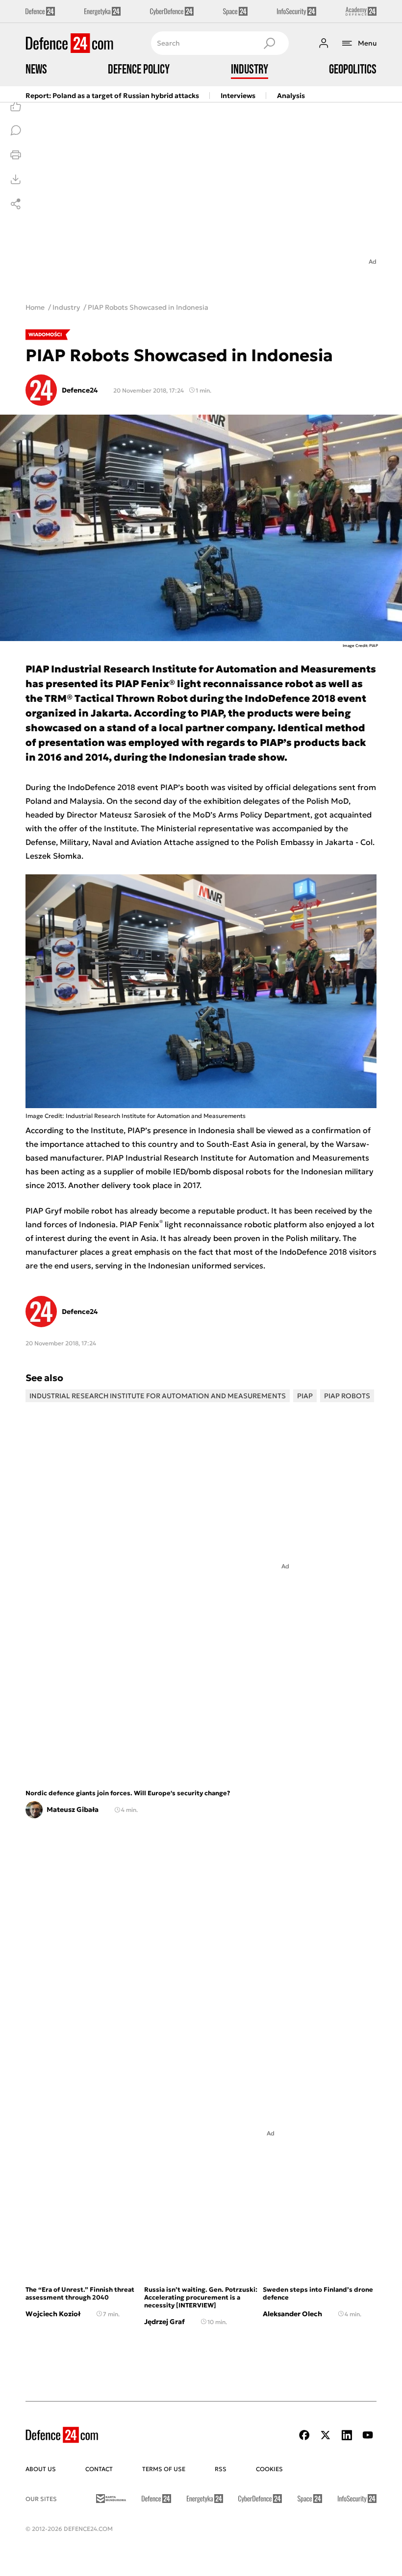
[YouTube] (368, 2435)
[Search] (269, 43)
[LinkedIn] (347, 2435)
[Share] (16, 204)
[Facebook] (304, 2435)
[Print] (16, 155)
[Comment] (16, 130)
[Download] (16, 179)
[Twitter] (326, 2435)
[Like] (16, 106)
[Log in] (324, 43)
